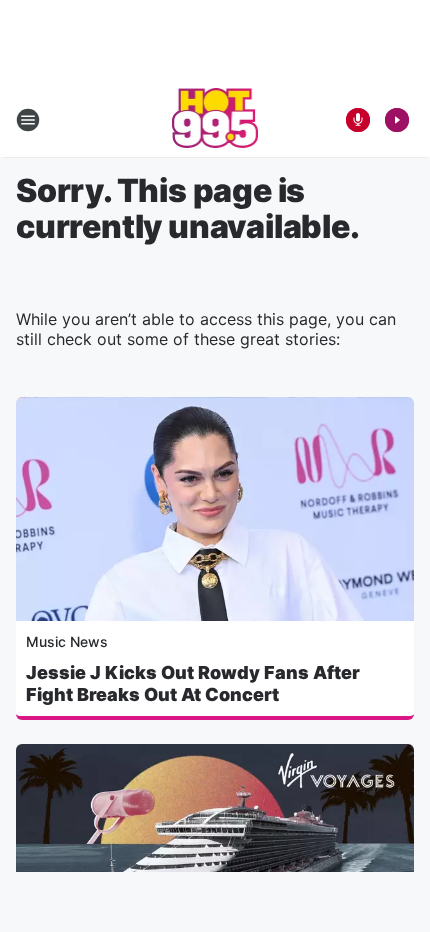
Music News (67, 641)
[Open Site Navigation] (28, 120)
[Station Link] (215, 120)
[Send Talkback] (358, 120)
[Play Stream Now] (397, 120)
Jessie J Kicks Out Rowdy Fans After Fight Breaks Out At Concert (193, 683)
